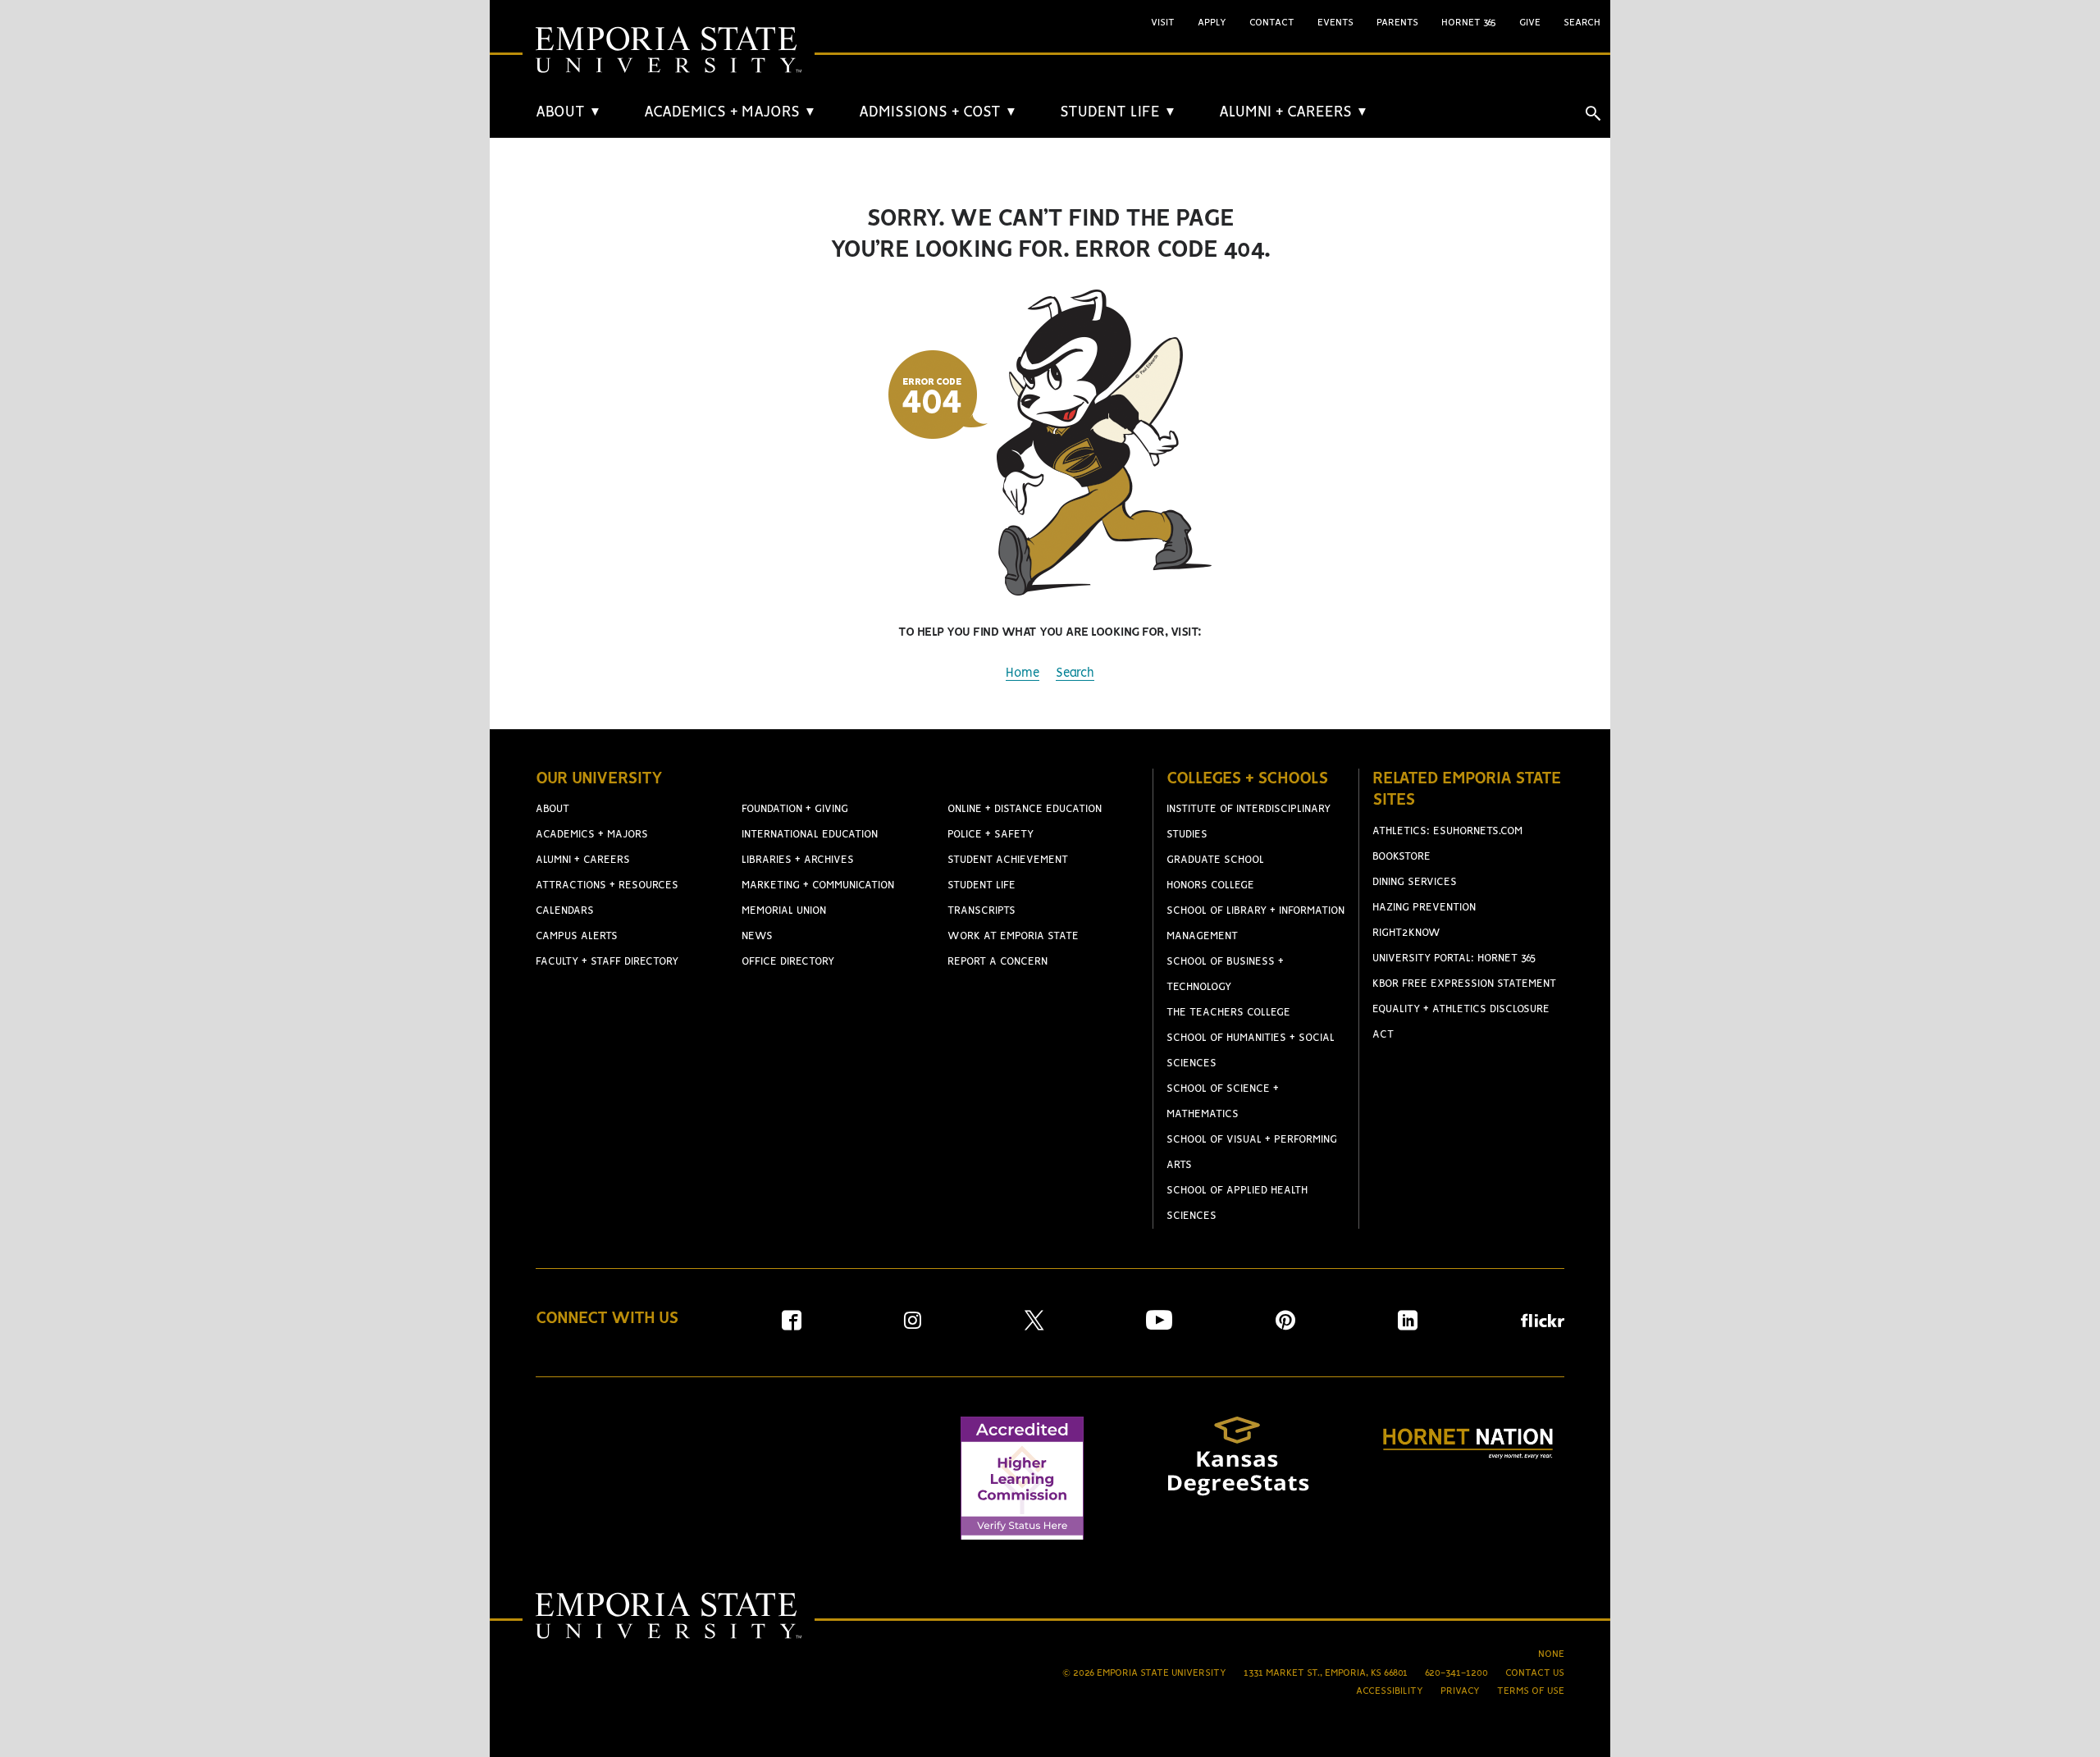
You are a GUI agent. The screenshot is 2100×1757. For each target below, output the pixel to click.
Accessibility (1390, 1691)
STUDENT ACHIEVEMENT (1008, 860)
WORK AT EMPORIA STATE (1013, 936)
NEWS (757, 936)
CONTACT (1272, 23)
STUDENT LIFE (1118, 112)
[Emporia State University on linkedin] (1408, 1326)
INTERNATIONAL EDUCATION (810, 835)
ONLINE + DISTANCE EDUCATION (1025, 809)
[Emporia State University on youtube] (1159, 1326)
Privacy (1460, 1691)
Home (1023, 673)
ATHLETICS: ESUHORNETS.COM (1447, 831)
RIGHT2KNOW (1406, 933)
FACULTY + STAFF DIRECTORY (607, 962)
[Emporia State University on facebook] (792, 1326)
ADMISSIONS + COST (938, 112)
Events (1335, 23)
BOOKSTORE (1402, 857)
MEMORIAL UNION (784, 911)
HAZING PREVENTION (1424, 908)
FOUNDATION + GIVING (795, 809)
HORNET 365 (1469, 23)
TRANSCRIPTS (982, 911)
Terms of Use (1531, 1691)
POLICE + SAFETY (991, 835)
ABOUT (568, 112)
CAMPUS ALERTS (577, 936)
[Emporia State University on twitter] (1034, 1326)
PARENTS (1397, 23)
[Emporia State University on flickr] (1543, 1323)
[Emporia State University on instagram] (913, 1326)
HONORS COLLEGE (1210, 885)
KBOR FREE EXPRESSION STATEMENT (1464, 984)
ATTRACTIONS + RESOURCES (607, 885)
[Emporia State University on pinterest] (1285, 1326)
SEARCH (1582, 23)
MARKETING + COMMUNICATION (818, 885)
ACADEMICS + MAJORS (730, 112)
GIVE (1530, 23)
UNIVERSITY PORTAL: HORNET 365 (1454, 958)
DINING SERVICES (1415, 882)
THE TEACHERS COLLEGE (1228, 1013)
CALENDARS (565, 911)
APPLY (1212, 23)
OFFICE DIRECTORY (788, 962)
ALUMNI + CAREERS (1294, 112)
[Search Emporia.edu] (1593, 113)
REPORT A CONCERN (997, 962)
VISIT (1163, 23)
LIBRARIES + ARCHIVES (798, 860)
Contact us (1535, 1673)
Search (1075, 673)
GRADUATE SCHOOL (1215, 860)
